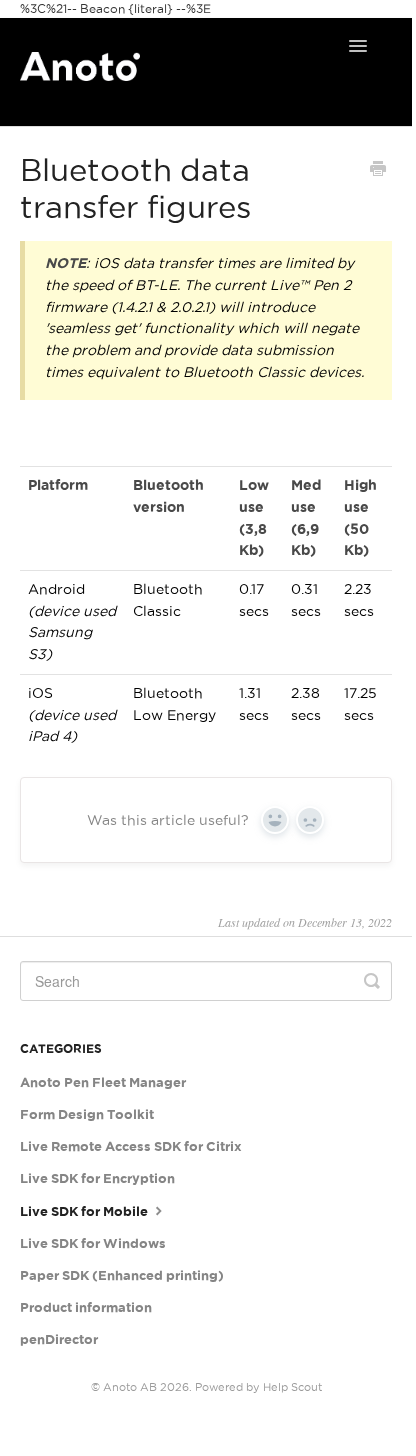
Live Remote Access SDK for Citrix (131, 1146)
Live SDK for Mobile (85, 1211)
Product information (86, 1307)
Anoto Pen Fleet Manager (103, 1082)
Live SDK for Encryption (97, 1178)
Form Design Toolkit (87, 1114)
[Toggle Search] (372, 981)
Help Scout (292, 1387)
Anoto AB (130, 1387)
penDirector (59, 1339)
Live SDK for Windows (93, 1243)
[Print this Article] (378, 171)
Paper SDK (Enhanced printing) (122, 1275)
